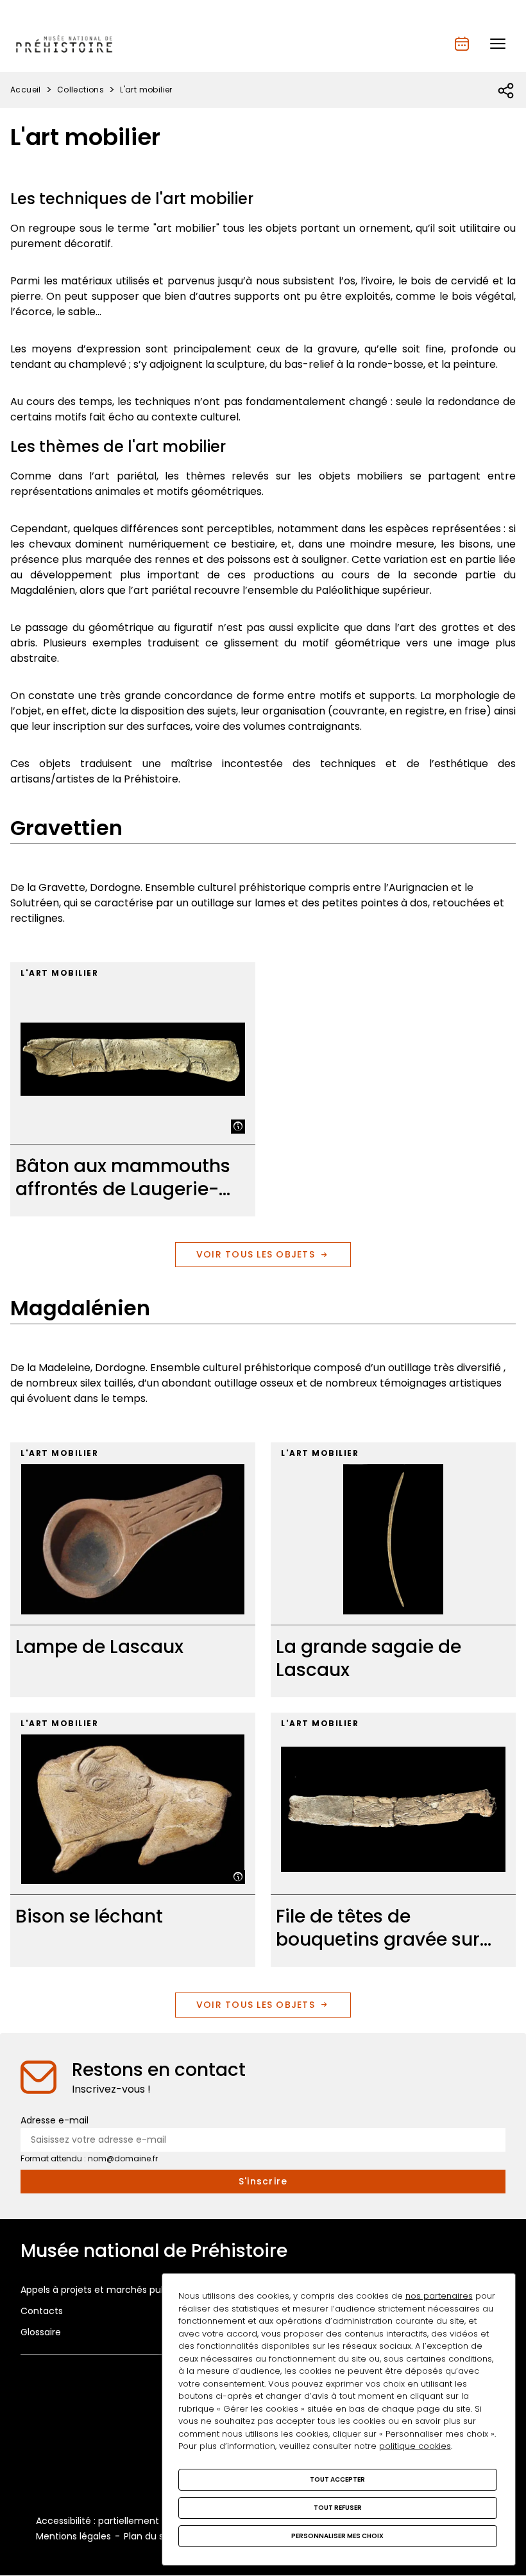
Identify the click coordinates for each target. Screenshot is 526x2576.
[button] (498, 44)
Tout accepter (337, 2479)
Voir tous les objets (256, 1254)
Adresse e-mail (55, 2120)
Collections (81, 90)
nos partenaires (439, 2296)
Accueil (26, 90)
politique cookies (415, 2446)
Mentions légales (73, 2536)
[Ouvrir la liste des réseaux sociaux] (506, 91)
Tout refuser (338, 2508)
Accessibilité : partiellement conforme (122, 2521)
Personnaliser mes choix (337, 2536)
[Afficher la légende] (238, 1127)
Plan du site (149, 2536)
